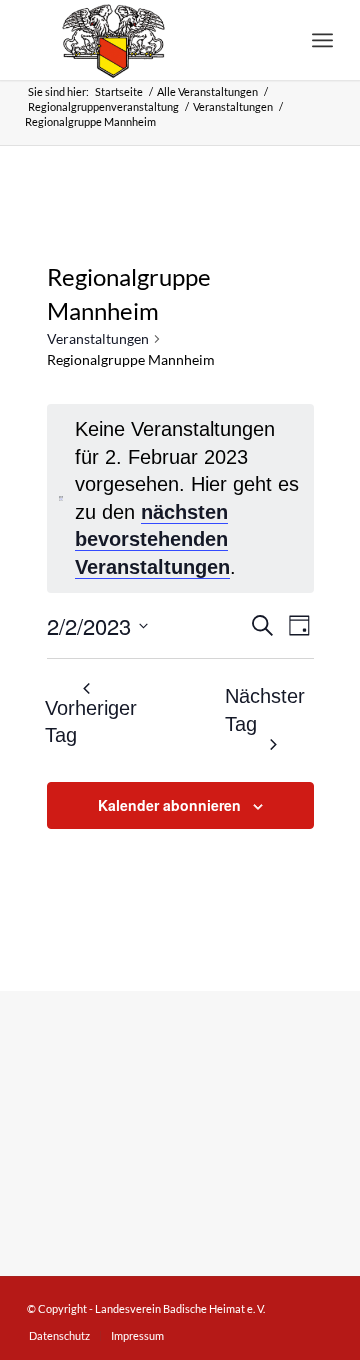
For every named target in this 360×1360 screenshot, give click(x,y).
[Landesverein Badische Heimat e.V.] (149, 40)
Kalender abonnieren (169, 805)
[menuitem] (322, 40)
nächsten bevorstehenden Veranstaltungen (152, 539)
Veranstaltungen (98, 338)
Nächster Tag (265, 710)
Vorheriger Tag (91, 722)
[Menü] (322, 40)
